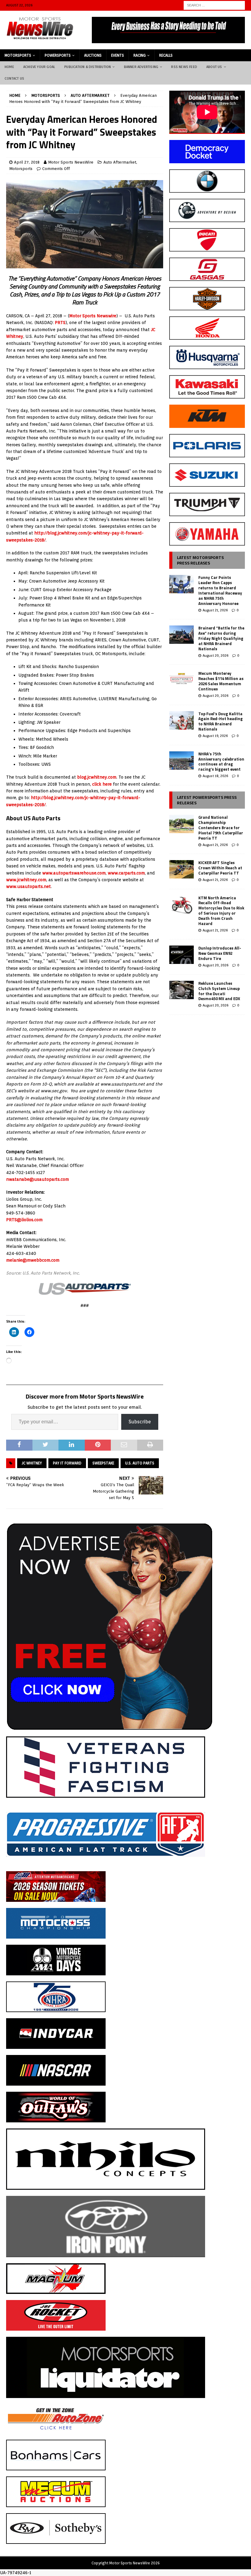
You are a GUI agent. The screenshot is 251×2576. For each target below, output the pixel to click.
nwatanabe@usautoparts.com (37, 1179)
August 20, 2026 (215, 655)
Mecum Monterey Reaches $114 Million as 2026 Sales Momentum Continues (221, 681)
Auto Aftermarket (120, 162)
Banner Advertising (141, 67)
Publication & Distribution (88, 67)
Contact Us (14, 78)
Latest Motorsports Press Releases (200, 560)
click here (102, 784)
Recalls (166, 55)
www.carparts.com (126, 873)
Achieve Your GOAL (39, 67)
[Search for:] (214, 5)
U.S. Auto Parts (140, 1463)
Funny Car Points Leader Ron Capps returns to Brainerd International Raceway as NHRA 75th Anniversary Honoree (220, 590)
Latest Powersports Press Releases (207, 800)
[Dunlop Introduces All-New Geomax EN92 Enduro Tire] (182, 955)
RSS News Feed (184, 67)
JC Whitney (32, 1463)
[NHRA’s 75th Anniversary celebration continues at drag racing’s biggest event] (182, 761)
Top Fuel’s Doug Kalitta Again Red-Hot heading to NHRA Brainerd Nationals (221, 721)
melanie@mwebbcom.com (33, 1260)
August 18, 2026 (215, 776)
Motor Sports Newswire (93, 316)
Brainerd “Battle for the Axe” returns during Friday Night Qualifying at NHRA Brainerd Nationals (221, 638)
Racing (140, 55)
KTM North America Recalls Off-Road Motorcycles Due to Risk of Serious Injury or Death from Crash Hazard (221, 911)
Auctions (93, 55)
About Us (214, 67)
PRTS (60, 323)
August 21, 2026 (215, 610)
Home (9, 67)
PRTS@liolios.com (24, 1220)
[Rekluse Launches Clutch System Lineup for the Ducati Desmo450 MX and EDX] (182, 990)
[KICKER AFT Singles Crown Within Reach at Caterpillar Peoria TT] (182, 869)
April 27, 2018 (27, 162)
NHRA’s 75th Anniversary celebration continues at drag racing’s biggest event (221, 762)
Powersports (58, 55)
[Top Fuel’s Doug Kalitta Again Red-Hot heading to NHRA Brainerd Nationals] (182, 720)
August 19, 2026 (215, 736)
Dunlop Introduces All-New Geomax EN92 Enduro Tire (220, 953)
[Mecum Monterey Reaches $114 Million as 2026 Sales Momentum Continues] (182, 680)
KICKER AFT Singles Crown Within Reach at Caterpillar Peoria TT (220, 868)
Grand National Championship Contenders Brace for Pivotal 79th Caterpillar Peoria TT (221, 828)
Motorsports (18, 55)
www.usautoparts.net (28, 886)
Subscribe (140, 1422)
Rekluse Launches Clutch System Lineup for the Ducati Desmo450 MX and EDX (219, 991)
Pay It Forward (67, 1463)
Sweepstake (103, 1463)
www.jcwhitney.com (26, 880)
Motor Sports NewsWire (71, 162)
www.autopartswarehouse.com (74, 873)
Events (118, 55)
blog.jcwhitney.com (97, 777)
